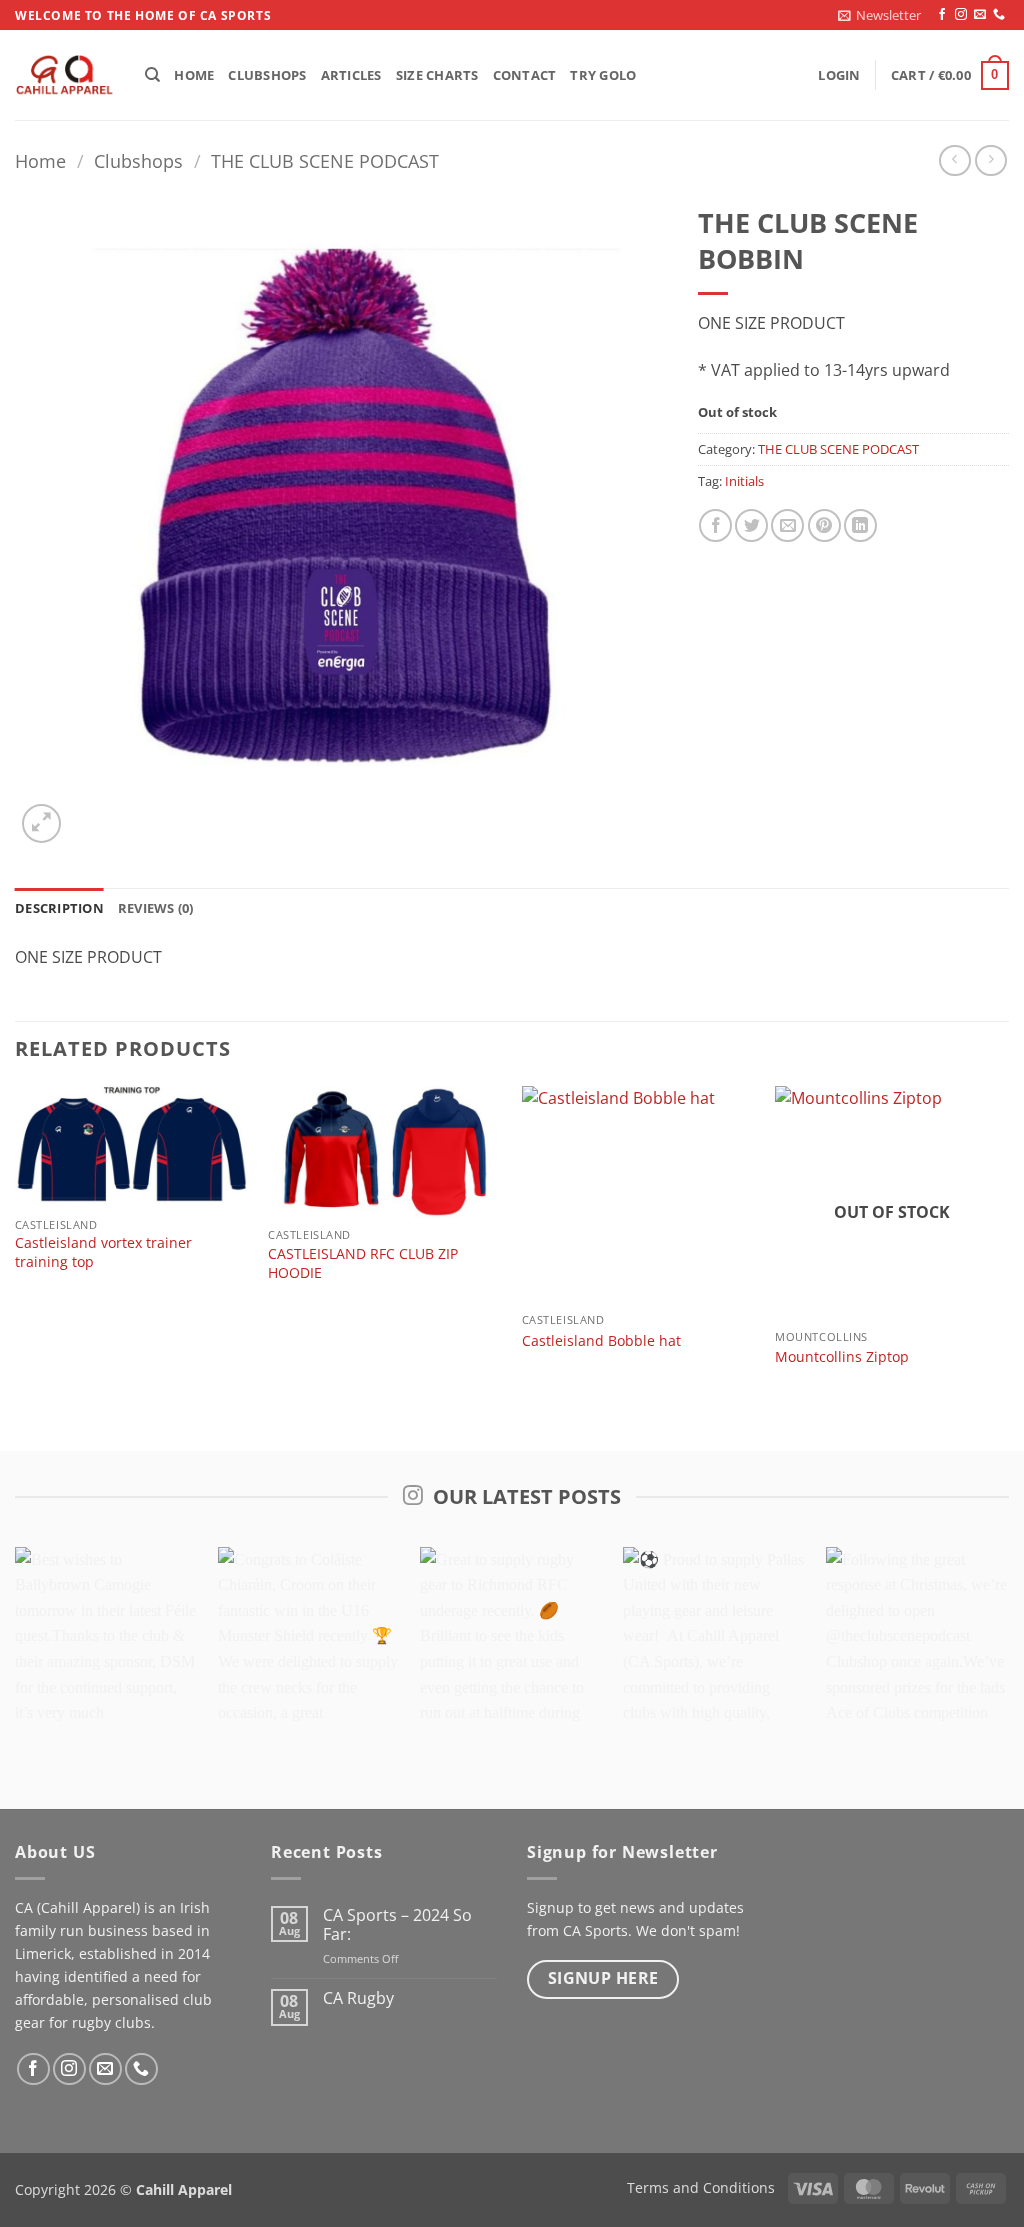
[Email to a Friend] (787, 525)
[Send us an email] (980, 15)
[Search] (152, 75)
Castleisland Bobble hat (601, 1341)
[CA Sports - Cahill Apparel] (65, 76)
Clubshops (267, 75)
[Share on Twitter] (751, 525)
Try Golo (603, 75)
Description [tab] (59, 908)
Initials (744, 481)
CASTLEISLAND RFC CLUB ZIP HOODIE (363, 1263)
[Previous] (16, 1266)
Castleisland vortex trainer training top (103, 1252)
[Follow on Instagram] (961, 15)
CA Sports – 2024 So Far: (397, 1925)
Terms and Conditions (701, 2187)
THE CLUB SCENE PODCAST (325, 160)
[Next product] (954, 160)
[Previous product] (990, 160)
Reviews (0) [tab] (156, 908)
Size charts (437, 75)
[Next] (1008, 1266)
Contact (525, 75)
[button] (879, 15)
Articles (351, 75)
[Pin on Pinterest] (824, 525)
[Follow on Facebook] (942, 15)
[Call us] (999, 15)
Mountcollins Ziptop (842, 1357)
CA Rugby (358, 1998)
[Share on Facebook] (715, 525)
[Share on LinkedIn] (860, 525)
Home (194, 75)
